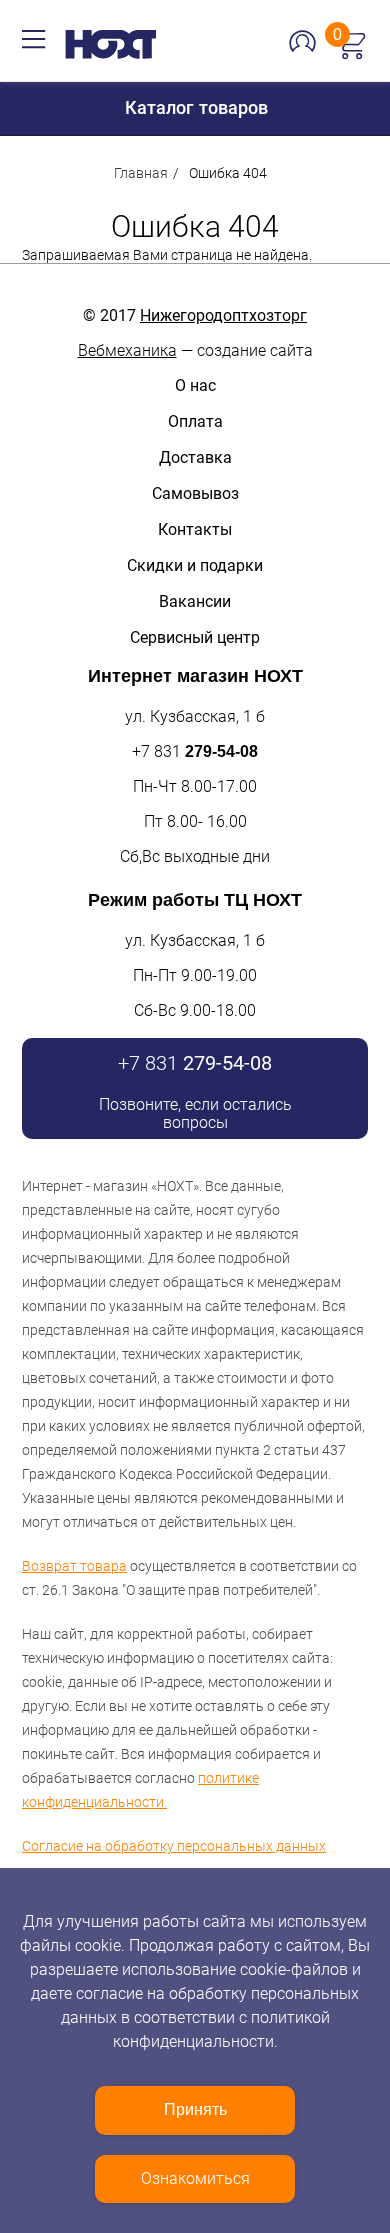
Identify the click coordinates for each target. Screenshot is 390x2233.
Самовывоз (195, 493)
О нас (195, 385)
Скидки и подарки (195, 565)
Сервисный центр (195, 637)
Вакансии (195, 601)
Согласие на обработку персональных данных (174, 1846)
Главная (141, 173)
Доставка (195, 457)
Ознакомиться (195, 2178)
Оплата (195, 421)
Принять (195, 2109)
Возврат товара (74, 1566)
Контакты (195, 529)
